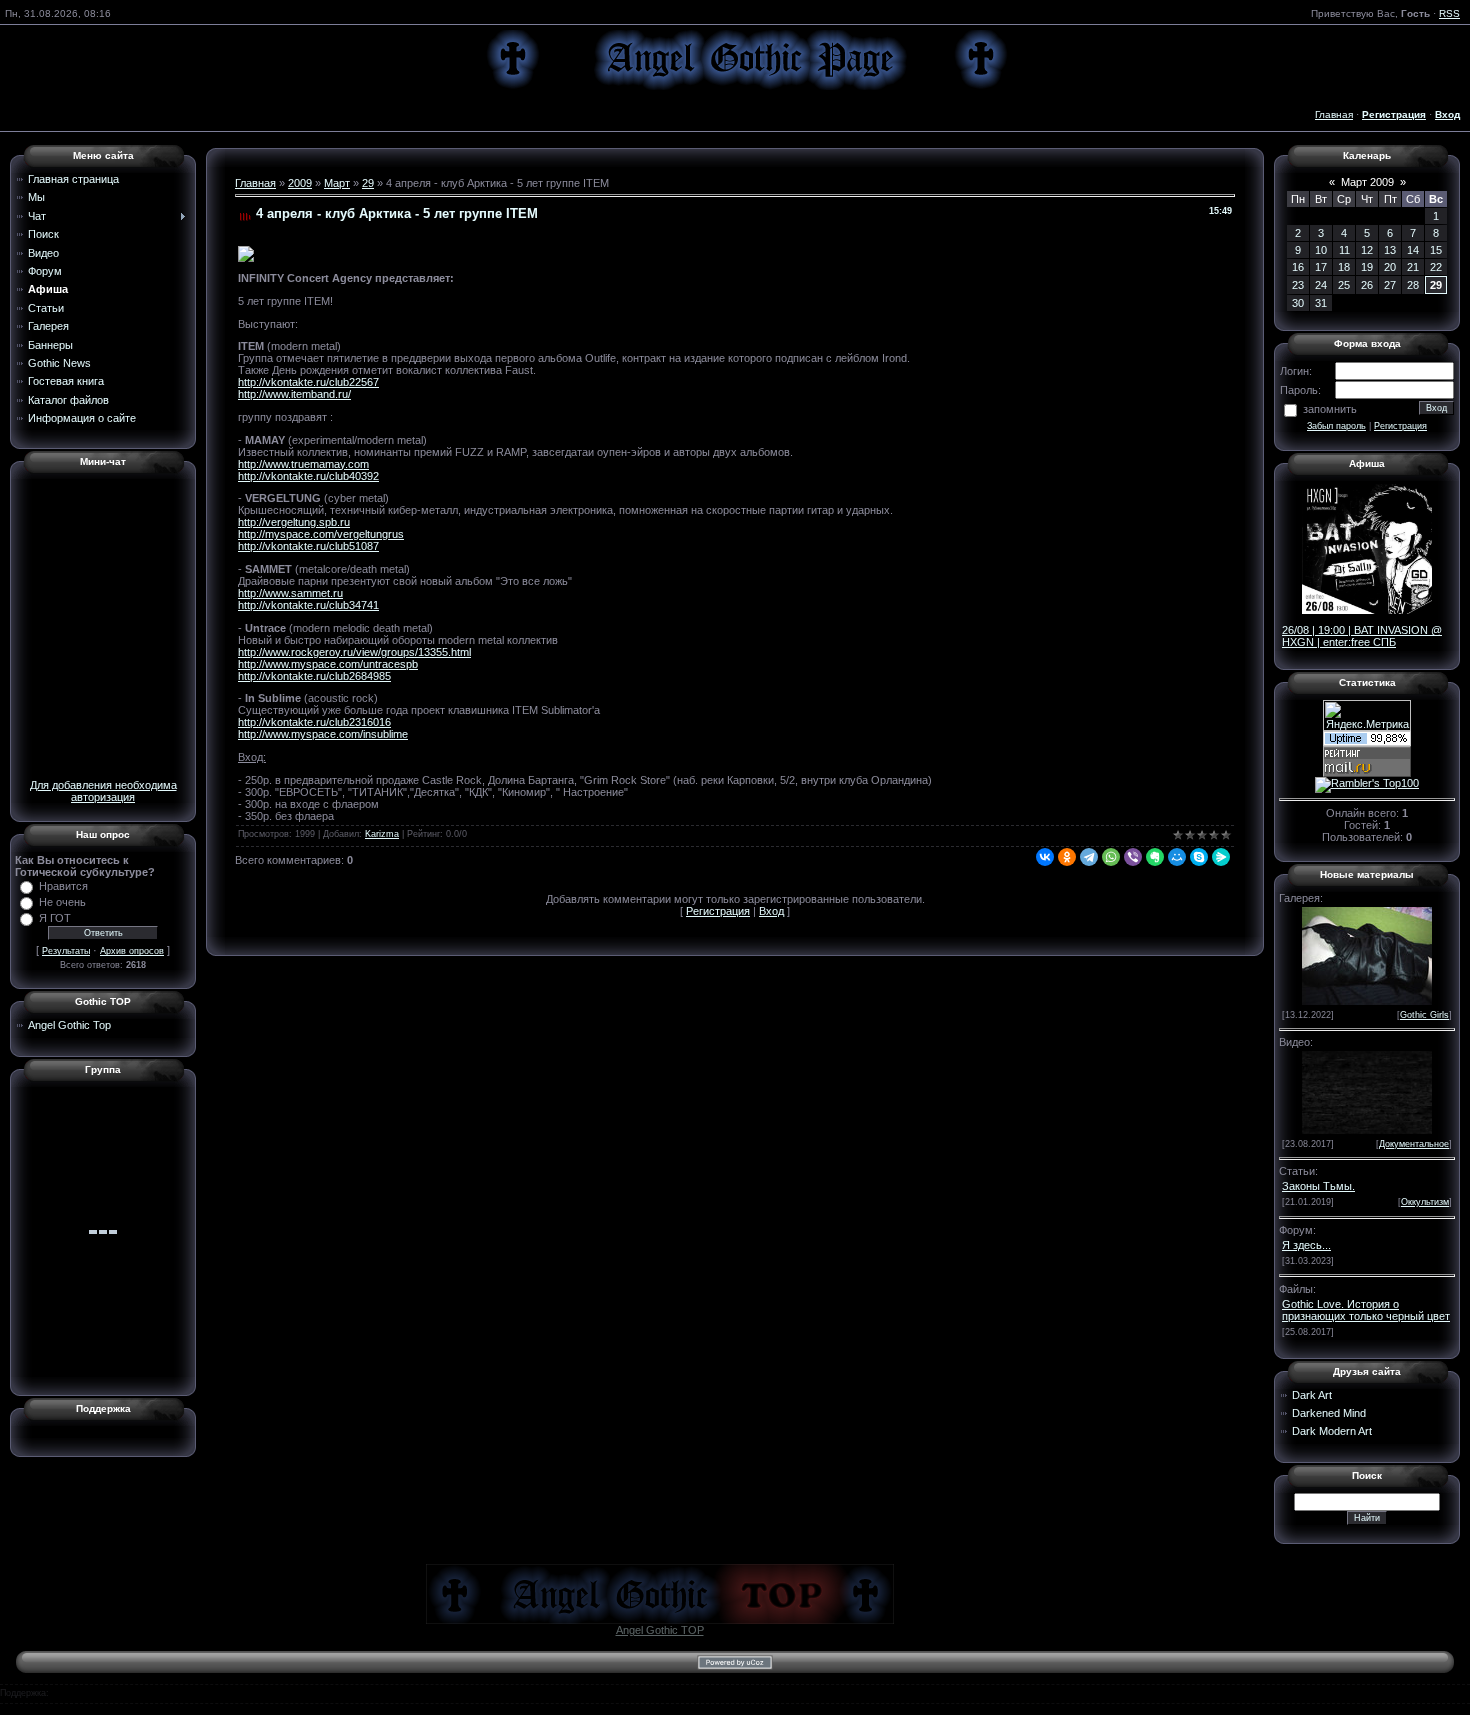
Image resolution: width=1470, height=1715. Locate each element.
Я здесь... (1306, 1245)
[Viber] (1133, 857)
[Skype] (1199, 857)
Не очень (62, 902)
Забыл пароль (1336, 426)
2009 (300, 183)
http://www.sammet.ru (290, 593)
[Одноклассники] (1067, 857)
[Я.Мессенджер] (1221, 857)
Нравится (63, 886)
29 (368, 183)
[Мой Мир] (1177, 857)
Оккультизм (1425, 1202)
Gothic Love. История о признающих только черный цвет (1366, 1310)
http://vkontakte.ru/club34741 (308, 605)
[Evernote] (1155, 857)
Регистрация (718, 911)
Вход (771, 911)
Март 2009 (1367, 182)
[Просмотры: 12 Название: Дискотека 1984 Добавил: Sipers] (1367, 1091)
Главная (1334, 114)
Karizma (382, 834)
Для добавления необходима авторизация (103, 791)
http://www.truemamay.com (303, 464)
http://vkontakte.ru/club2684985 (314, 676)
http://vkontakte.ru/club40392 (308, 476)
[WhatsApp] (1111, 857)
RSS (1449, 13)
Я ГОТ (55, 918)
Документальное (1414, 1144)
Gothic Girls (1424, 1015)
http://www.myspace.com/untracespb (328, 664)
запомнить (1330, 409)
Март (337, 183)
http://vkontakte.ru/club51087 (308, 546)
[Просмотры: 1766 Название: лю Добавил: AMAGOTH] (1367, 954)
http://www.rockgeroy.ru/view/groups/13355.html (354, 652)
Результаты (66, 951)
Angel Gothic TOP (660, 1630)
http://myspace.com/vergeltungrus (321, 534)
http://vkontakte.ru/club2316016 (314, 722)
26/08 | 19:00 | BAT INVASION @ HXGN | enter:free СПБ (1362, 636)
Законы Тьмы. (1318, 1186)
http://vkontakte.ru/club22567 (308, 382)
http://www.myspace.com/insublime (323, 734)
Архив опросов (132, 951)
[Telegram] (1089, 857)
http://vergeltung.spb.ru (294, 522)
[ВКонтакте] (1045, 857)
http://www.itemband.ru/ (294, 394)
